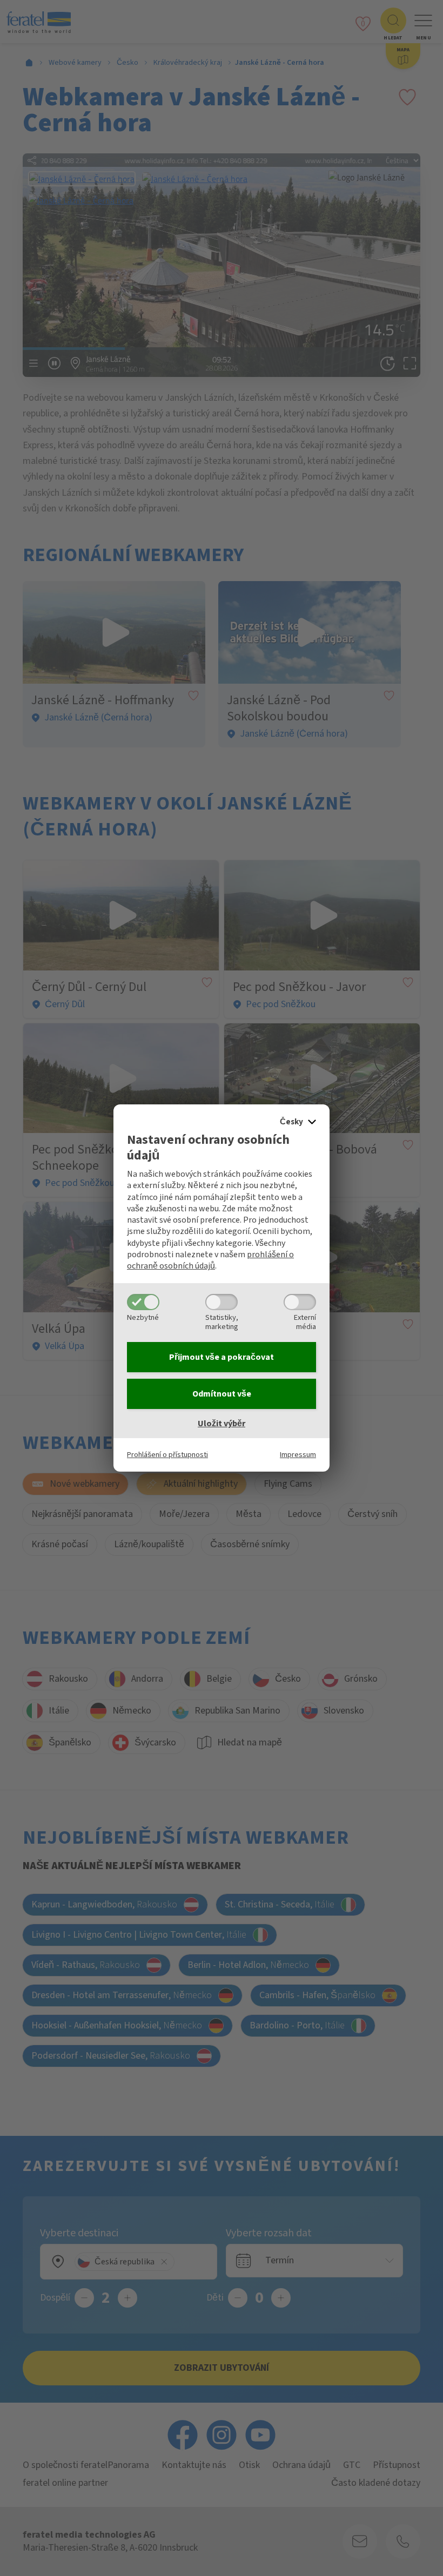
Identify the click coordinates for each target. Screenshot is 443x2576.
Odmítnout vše (222, 1394)
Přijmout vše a (222, 1357)
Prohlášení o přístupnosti (167, 1455)
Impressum (298, 1455)
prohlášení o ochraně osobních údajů (210, 1260)
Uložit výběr (222, 1424)
